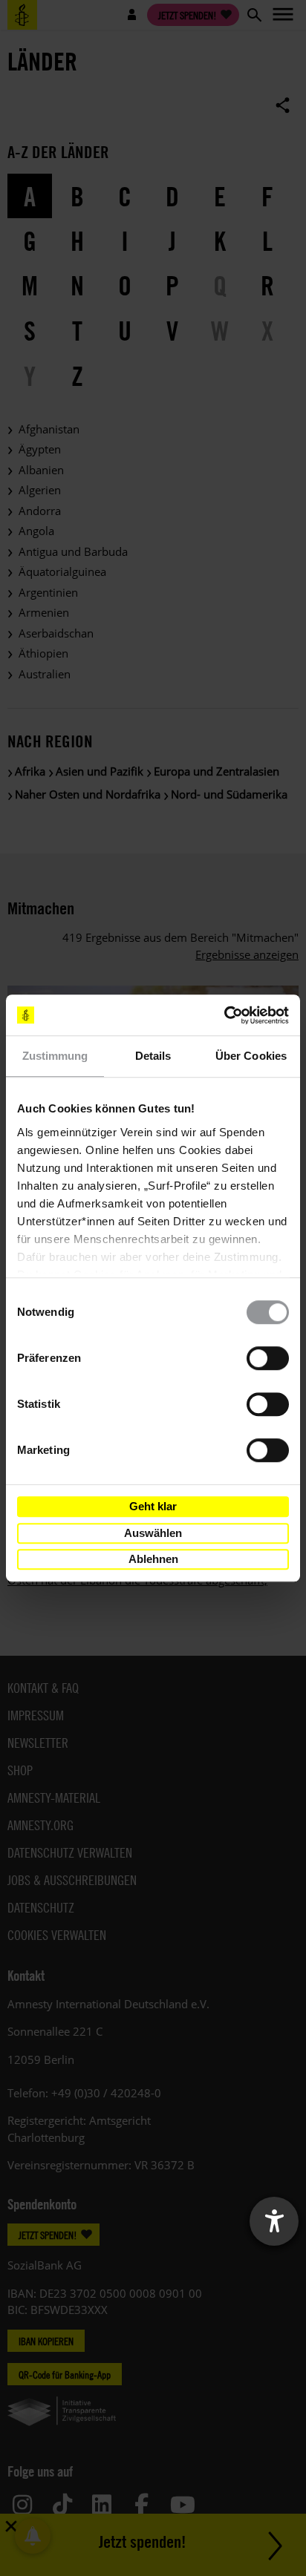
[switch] (268, 1358)
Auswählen (153, 1533)
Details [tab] (153, 1056)
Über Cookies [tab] (251, 1056)
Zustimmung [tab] (55, 1056)
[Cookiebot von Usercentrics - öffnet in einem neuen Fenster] (224, 1015)
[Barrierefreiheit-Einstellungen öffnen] (274, 2221)
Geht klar (153, 1506)
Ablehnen (153, 1559)
